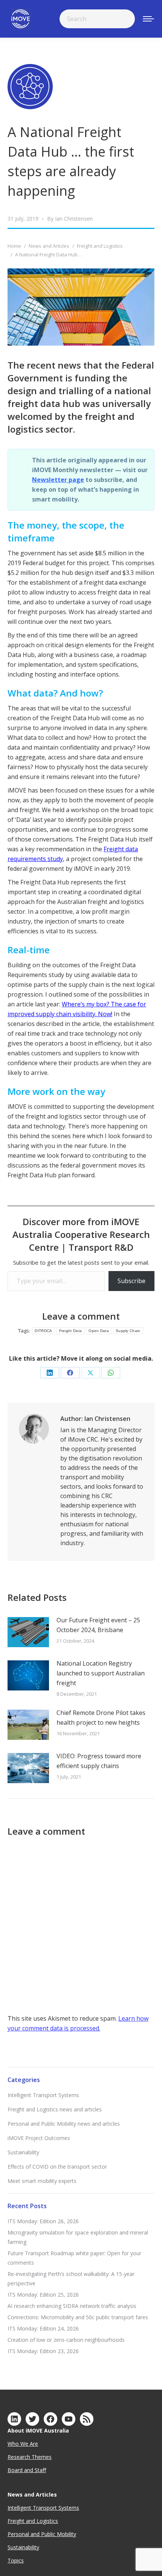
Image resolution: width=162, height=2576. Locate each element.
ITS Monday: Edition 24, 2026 (43, 2328)
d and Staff (33, 2470)
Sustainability (23, 2152)
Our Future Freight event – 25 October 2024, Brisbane (98, 1625)
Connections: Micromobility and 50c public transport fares (78, 2317)
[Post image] (28, 1632)
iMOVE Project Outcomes (39, 2138)
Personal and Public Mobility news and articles (64, 2124)
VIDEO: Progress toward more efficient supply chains (99, 1761)
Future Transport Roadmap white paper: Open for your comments (74, 2258)
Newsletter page (58, 480)
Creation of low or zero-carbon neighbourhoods (66, 2340)
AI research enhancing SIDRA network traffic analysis (72, 2306)
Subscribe (131, 1281)
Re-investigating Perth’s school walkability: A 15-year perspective (71, 2279)
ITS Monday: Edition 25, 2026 (43, 2295)
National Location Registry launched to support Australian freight (101, 1673)
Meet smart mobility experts (42, 2181)
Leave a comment (81, 1316)
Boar (14, 2470)
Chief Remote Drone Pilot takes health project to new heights (101, 1718)
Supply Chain (128, 1331)
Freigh (15, 2521)
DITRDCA (43, 1331)
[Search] (124, 19)
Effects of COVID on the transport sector (57, 2167)
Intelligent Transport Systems (43, 2095)
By (70, 219)
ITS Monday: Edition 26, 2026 (43, 2221)
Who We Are (23, 2444)
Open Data (99, 1331)
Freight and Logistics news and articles (55, 2109)
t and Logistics (40, 2521)
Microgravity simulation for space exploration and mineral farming (78, 2237)
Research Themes (30, 2457)
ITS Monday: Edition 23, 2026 (43, 2351)
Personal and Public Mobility (42, 2534)
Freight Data (71, 1331)
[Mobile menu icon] (148, 19)
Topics (16, 2560)
